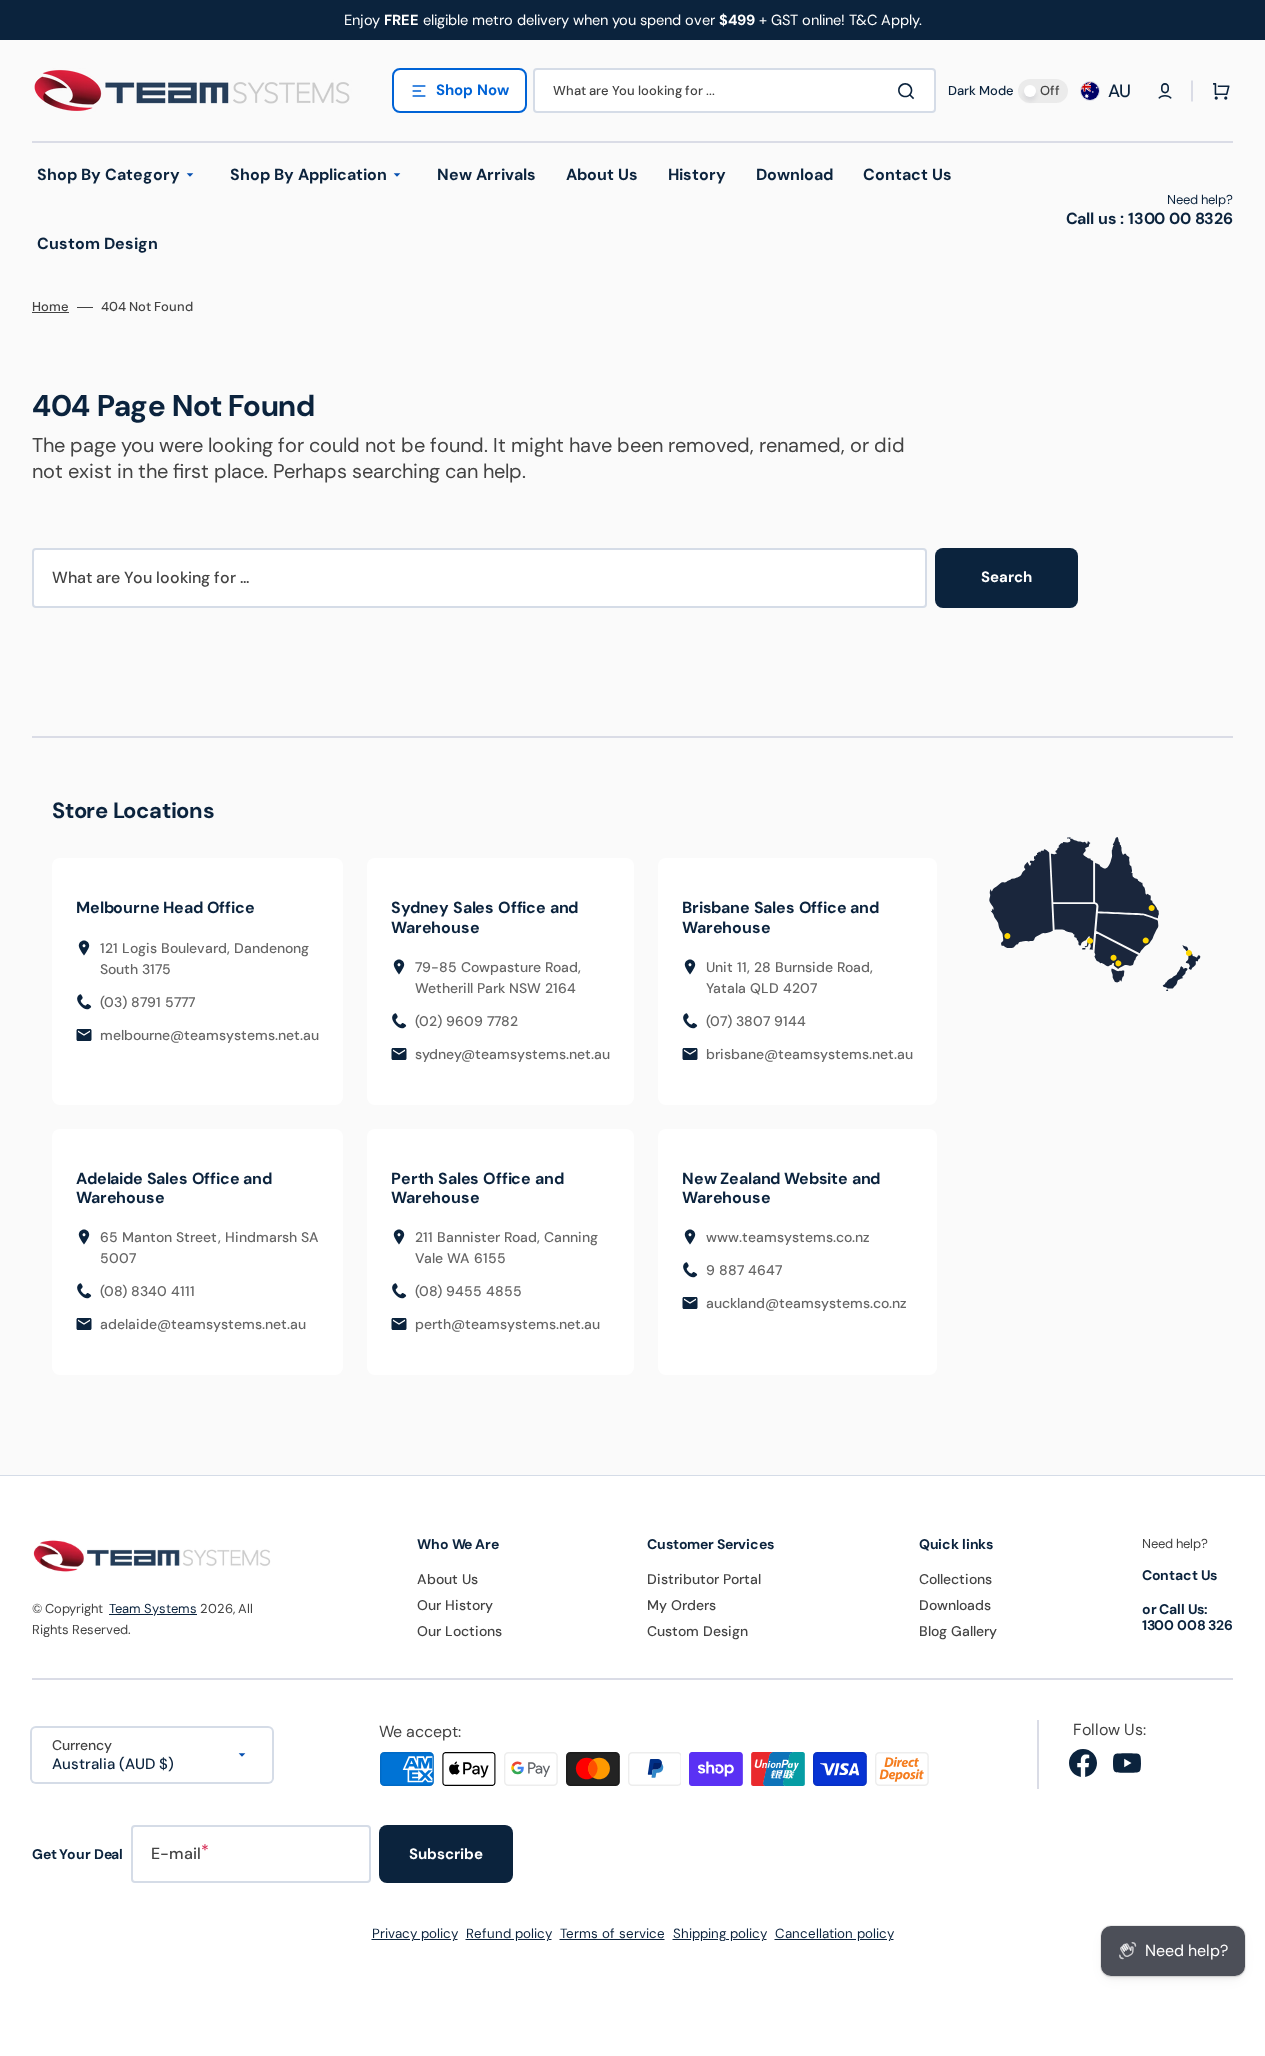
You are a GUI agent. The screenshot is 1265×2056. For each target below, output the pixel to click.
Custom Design (697, 1631)
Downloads (955, 1605)
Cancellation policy (834, 1933)
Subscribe (446, 1854)
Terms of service (612, 1933)
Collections (955, 1579)
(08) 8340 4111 (147, 1291)
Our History (455, 1605)
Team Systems (153, 1608)
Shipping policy (720, 1933)
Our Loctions (459, 1631)
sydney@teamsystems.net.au (512, 1054)
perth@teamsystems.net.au (507, 1324)
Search (1006, 577)
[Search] (910, 91)
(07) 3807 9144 (756, 1021)
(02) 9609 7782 (466, 1021)
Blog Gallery (958, 1631)
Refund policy (509, 1933)
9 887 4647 (744, 1270)
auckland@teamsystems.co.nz (806, 1303)
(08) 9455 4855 (468, 1291)
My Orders (681, 1605)
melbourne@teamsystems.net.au (209, 1035)
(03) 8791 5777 (147, 1002)
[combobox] (734, 90)
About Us (447, 1579)
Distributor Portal (704, 1579)
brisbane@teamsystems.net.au (809, 1054)
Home (50, 307)
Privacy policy (415, 1933)
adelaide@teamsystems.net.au (203, 1324)
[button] (1165, 91)
